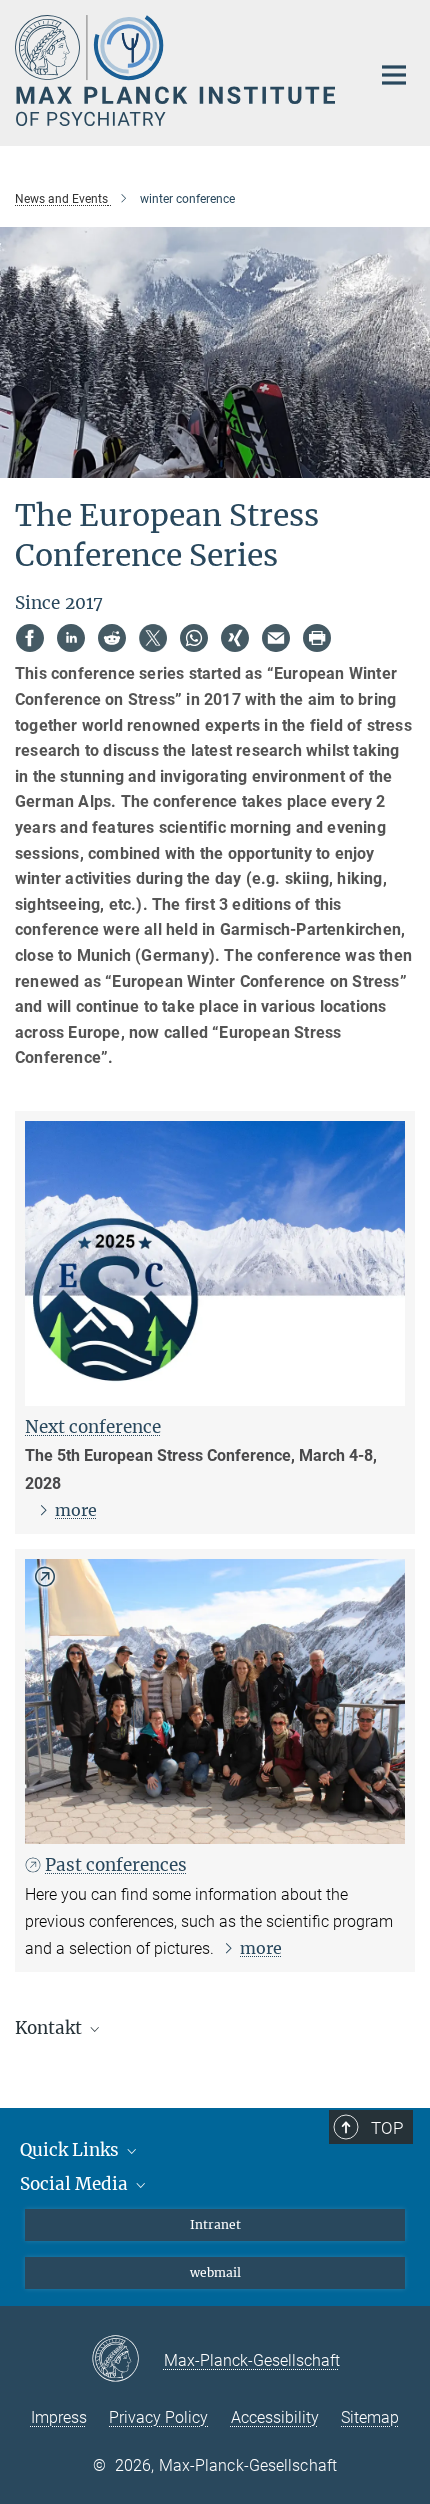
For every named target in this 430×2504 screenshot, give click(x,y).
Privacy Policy (158, 2417)
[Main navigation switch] (394, 75)
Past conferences (116, 1865)
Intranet (215, 2224)
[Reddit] (112, 638)
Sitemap (370, 2417)
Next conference (93, 1427)
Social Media (76, 2184)
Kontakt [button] (50, 2028)
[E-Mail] (276, 638)
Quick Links (71, 2150)
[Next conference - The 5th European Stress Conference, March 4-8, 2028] (215, 1263)
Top (387, 2128)
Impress (59, 2417)
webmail (215, 2272)
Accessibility (275, 2417)
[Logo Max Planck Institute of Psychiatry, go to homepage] (177, 70)
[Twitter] (153, 638)
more (76, 1510)
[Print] (317, 638)
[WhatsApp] (194, 638)
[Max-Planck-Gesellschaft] (127, 2360)
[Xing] (235, 638)
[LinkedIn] (71, 638)
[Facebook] (30, 638)
